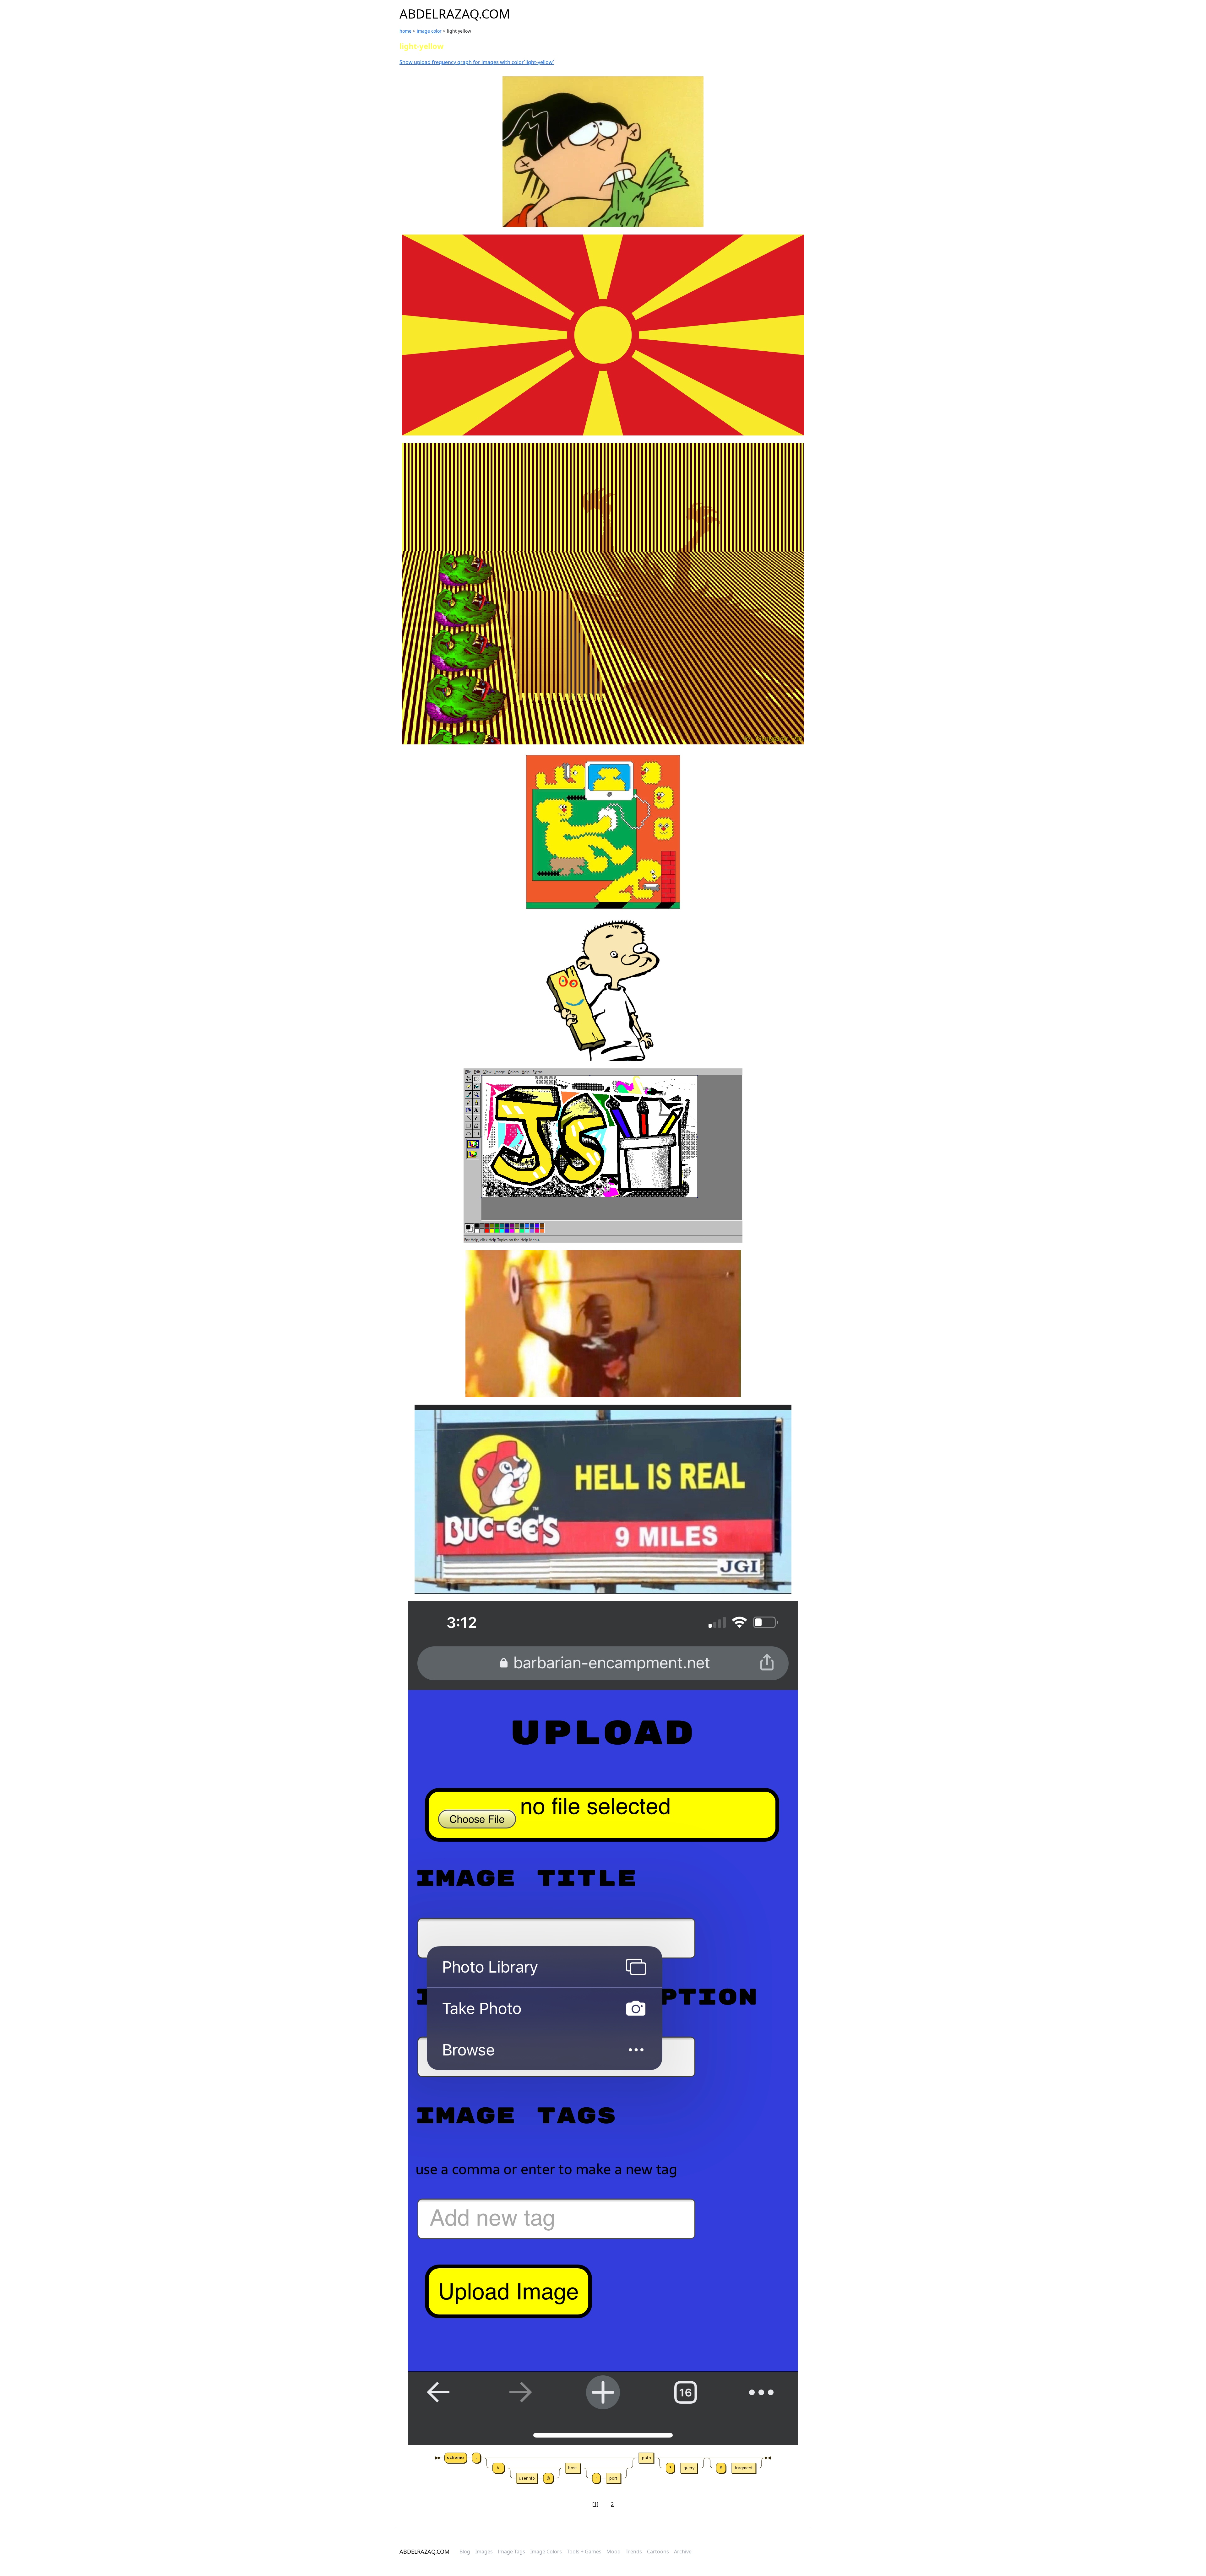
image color (429, 31)
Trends (634, 2552)
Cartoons (658, 2552)
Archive (683, 2552)
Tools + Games (584, 2552)
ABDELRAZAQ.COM (455, 14)
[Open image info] (603, 152)
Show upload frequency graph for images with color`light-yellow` (477, 62)
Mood (614, 2552)
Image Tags (511, 2552)
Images (484, 2552)
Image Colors (546, 2552)
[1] (595, 2504)
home (405, 31)
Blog (465, 2552)
